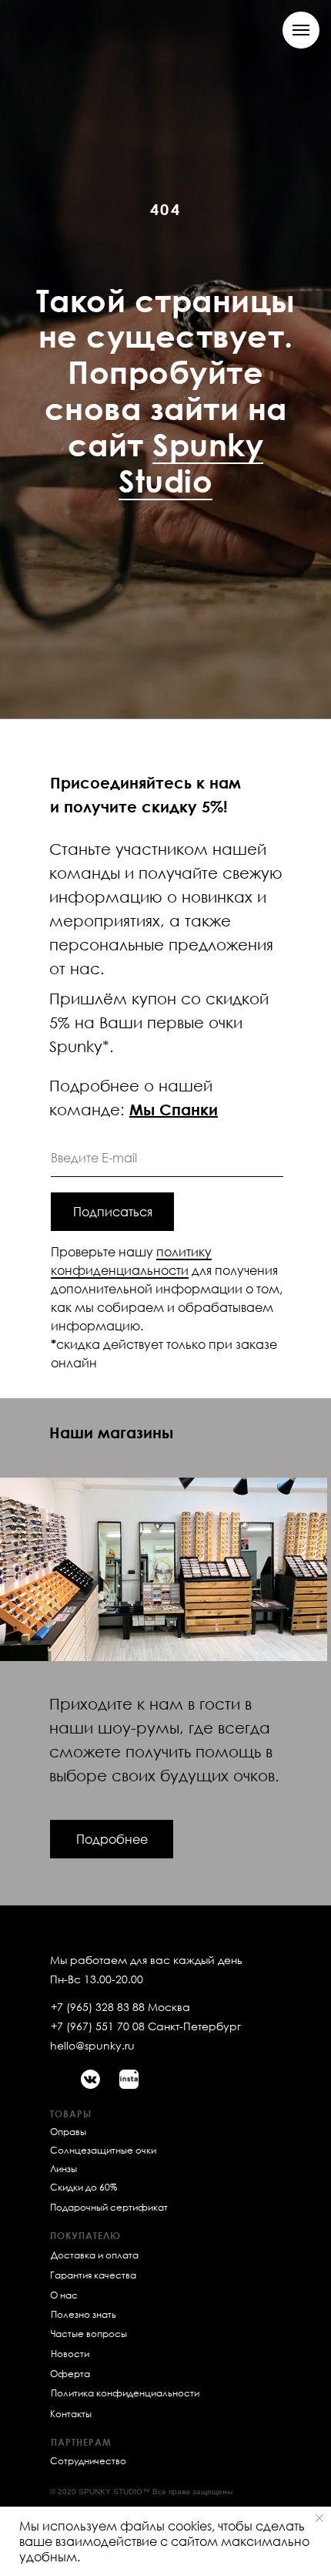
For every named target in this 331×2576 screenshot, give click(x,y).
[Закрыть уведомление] (319, 2518)
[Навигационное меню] (301, 30)
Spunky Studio (191, 1391)
